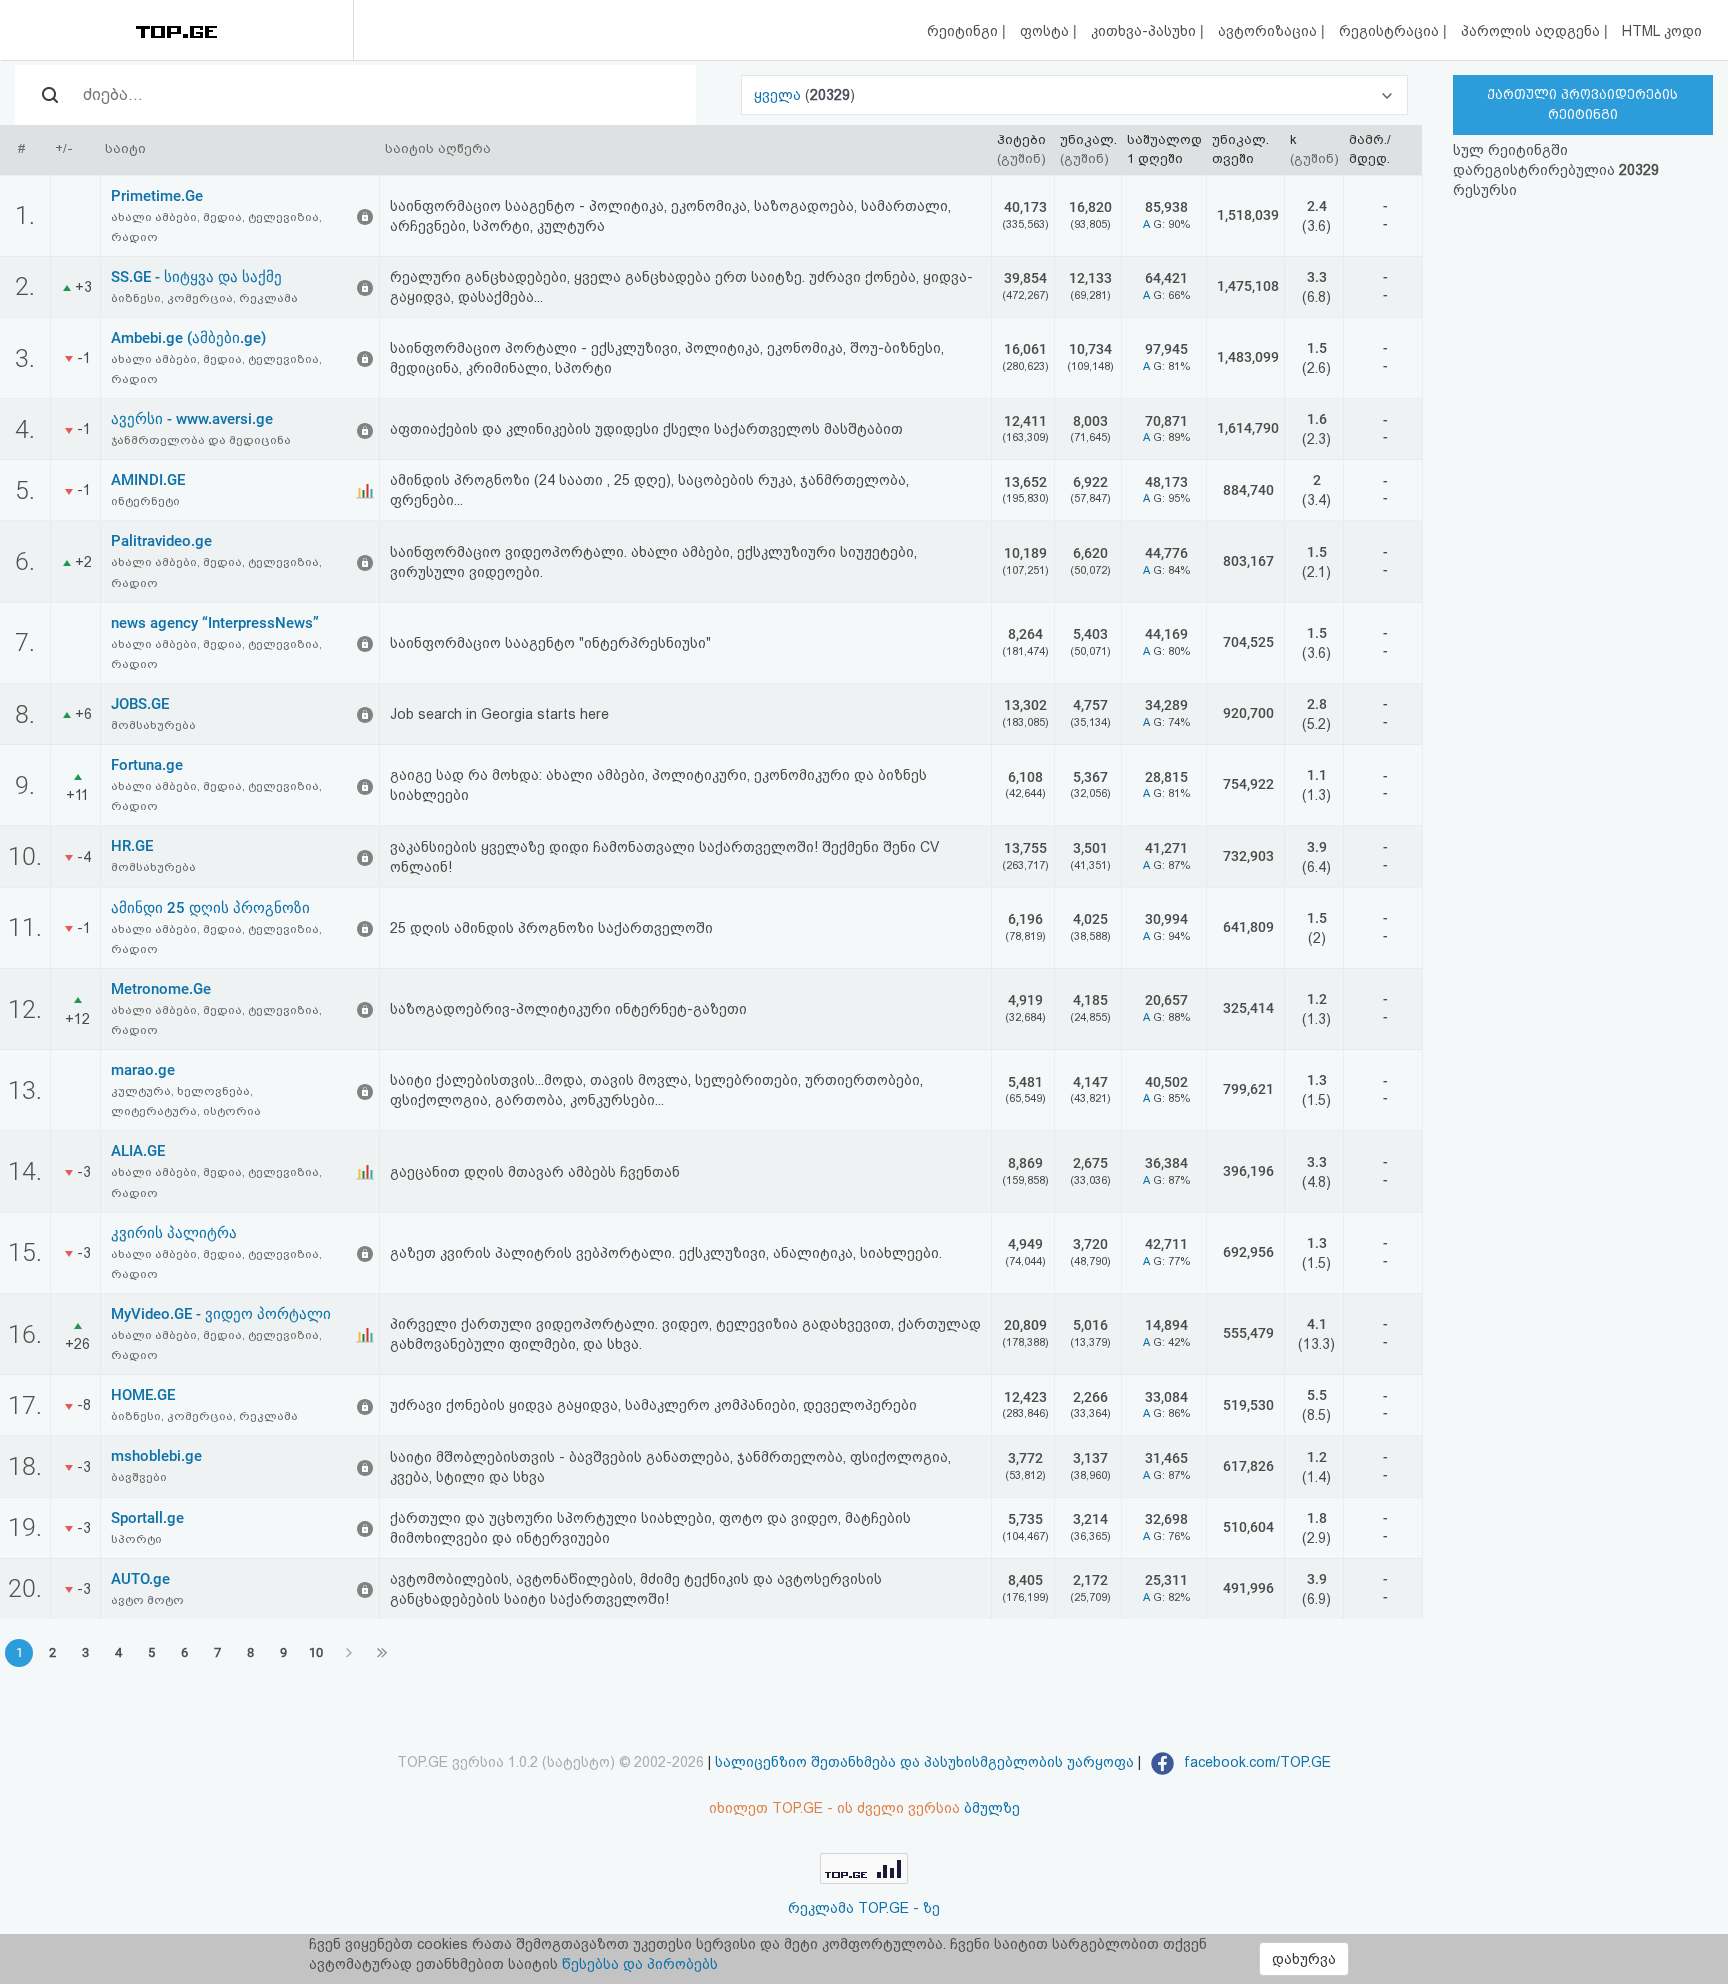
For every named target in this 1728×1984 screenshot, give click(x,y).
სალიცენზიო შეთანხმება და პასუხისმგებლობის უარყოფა (924, 1762)
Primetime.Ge (157, 196)
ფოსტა (1046, 31)
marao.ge (143, 1070)
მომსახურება (153, 725)
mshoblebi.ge (156, 1456)
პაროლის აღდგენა (1532, 31)
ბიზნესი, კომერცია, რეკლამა (204, 298)
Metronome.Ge (161, 989)
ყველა (779, 95)
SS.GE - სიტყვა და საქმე (196, 277)
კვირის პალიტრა (174, 1233)
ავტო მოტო (147, 1600)
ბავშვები (139, 1477)
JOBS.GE (140, 704)
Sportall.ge (147, 1518)
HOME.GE (143, 1395)
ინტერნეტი (145, 501)
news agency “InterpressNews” (215, 623)
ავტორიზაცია (1269, 31)
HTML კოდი (1662, 31)
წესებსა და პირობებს (640, 1964)
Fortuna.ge (147, 765)
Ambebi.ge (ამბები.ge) (188, 338)
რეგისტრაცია (1391, 31)
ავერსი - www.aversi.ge (192, 419)
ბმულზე (992, 1808)
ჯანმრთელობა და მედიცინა (201, 440)
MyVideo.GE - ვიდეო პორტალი (221, 1314)
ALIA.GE (138, 1151)
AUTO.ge (140, 1579)
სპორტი (136, 1539)
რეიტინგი (964, 31)
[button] (1074, 95)
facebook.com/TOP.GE (1255, 1762)
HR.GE (132, 846)
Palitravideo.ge (161, 541)
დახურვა (1304, 1959)
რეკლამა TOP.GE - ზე (864, 1908)
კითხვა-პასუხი (1145, 31)
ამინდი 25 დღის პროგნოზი (210, 908)
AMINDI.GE (148, 480)
